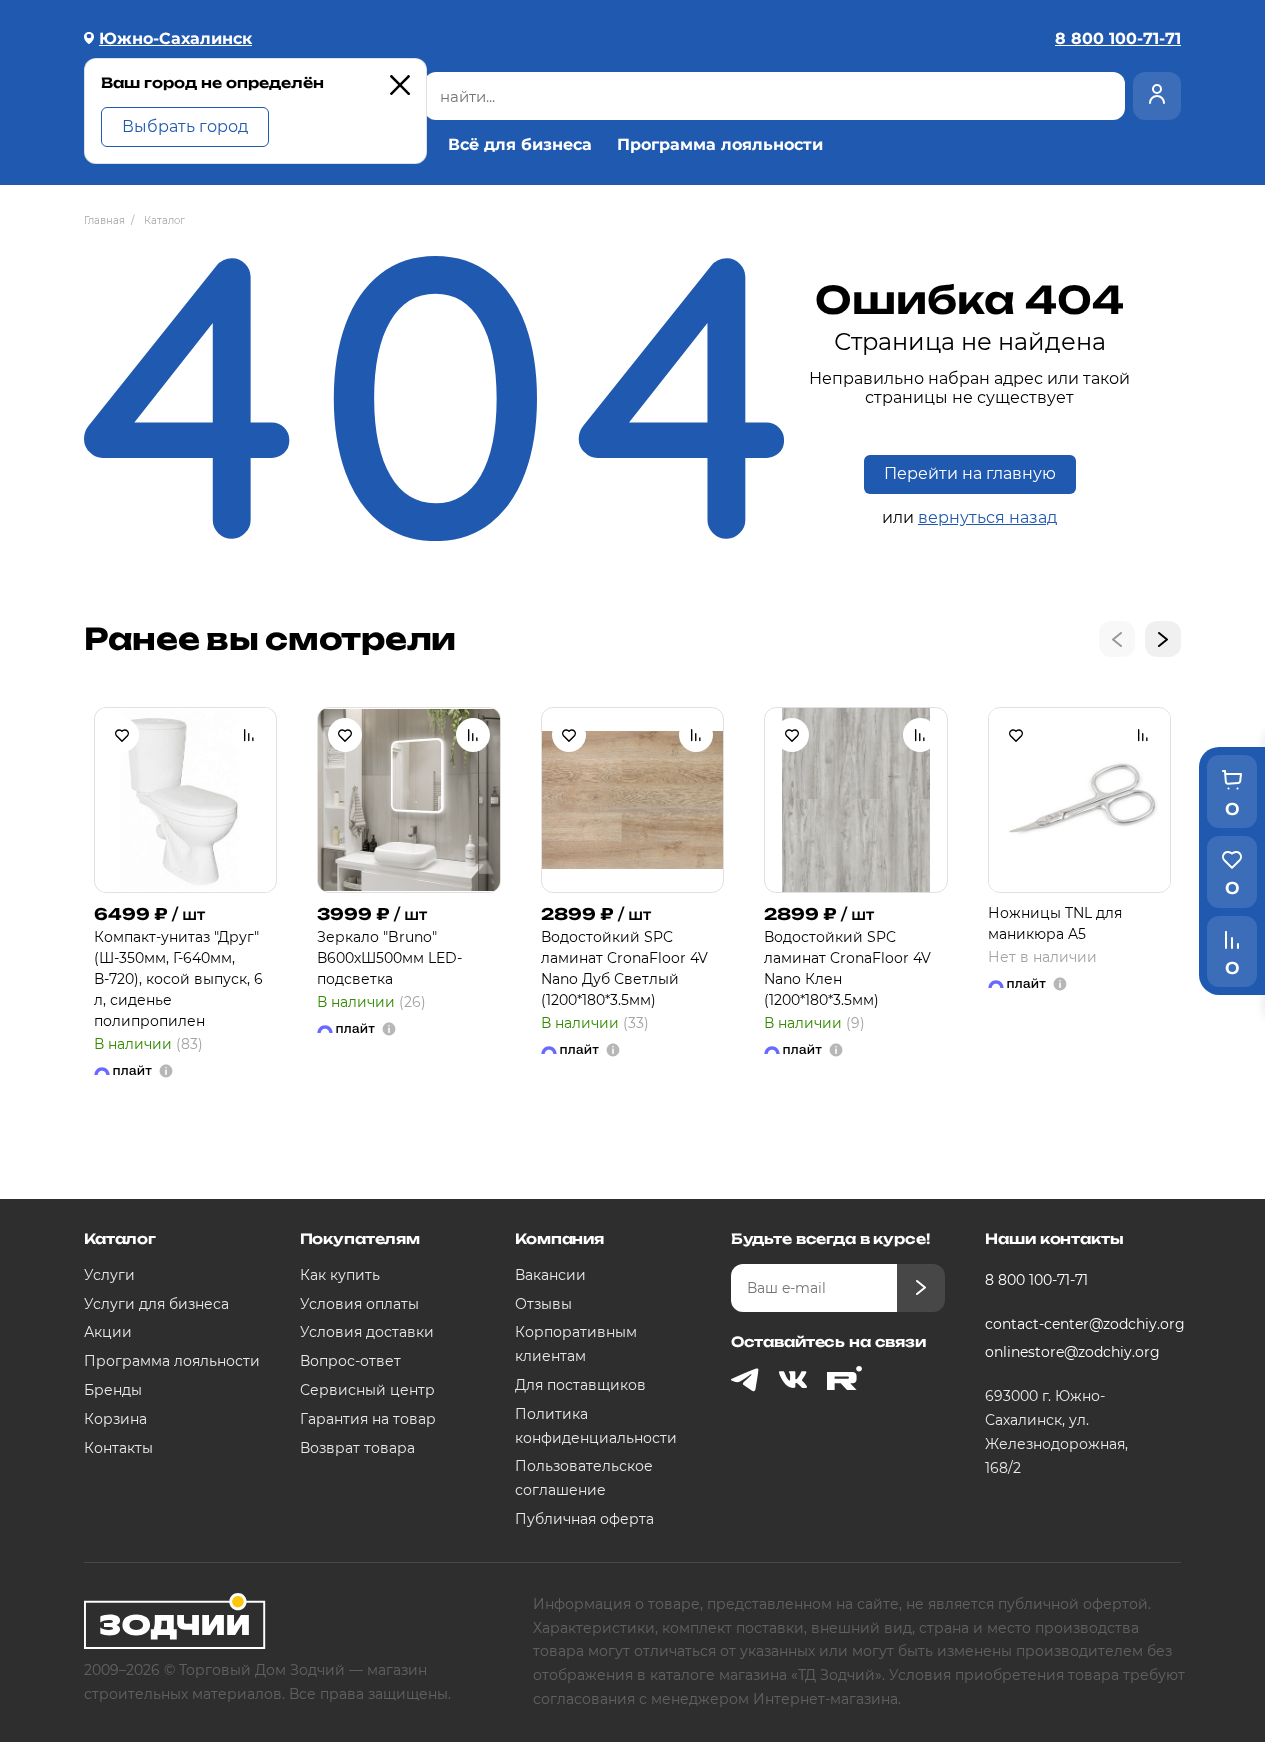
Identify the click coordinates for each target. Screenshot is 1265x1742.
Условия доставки (367, 1332)
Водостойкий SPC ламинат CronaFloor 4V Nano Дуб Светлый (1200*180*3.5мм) (624, 968)
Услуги (109, 1275)
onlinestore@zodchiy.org (1072, 1352)
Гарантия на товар (368, 1419)
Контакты (118, 1448)
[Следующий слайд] (1163, 639)
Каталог (120, 1238)
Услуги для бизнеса (156, 1304)
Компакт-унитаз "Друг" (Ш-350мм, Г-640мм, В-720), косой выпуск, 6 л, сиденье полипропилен (178, 979)
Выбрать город (185, 126)
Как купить (340, 1275)
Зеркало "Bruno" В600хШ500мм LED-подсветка (389, 958)
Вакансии (550, 1275)
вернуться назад (987, 517)
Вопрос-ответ (350, 1361)
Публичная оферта (584, 1519)
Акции (108, 1332)
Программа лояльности (720, 145)
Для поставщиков (580, 1385)
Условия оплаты (359, 1304)
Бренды (113, 1390)
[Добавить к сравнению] (249, 735)
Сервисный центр (367, 1390)
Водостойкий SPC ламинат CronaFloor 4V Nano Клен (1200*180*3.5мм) (847, 968)
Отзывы (543, 1304)
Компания (559, 1238)
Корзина (115, 1419)
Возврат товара (357, 1448)
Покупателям (360, 1238)
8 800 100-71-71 (1036, 1280)
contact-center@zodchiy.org (1075, 1324)
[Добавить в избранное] (122, 735)
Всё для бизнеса (520, 145)
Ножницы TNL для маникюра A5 (1055, 923)
